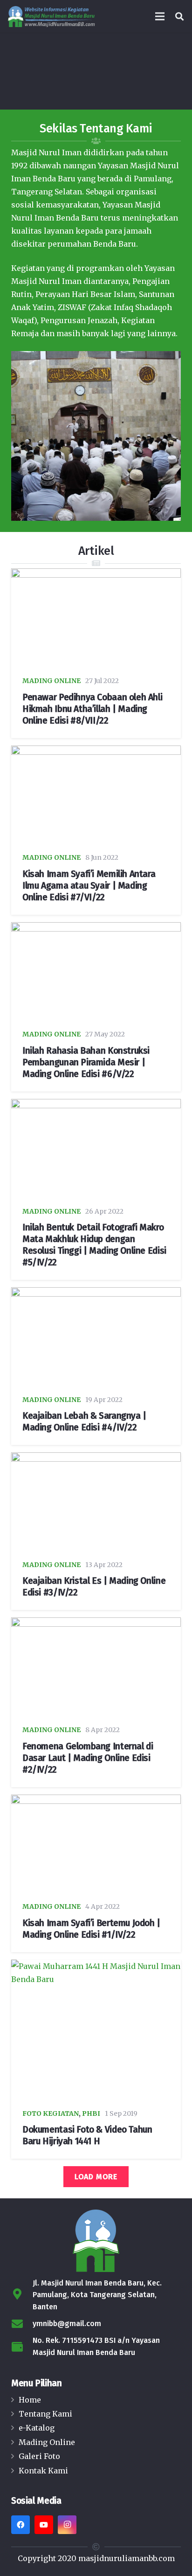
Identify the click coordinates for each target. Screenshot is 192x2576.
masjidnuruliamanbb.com (127, 2558)
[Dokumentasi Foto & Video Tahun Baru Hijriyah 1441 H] (96, 2030)
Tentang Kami (45, 2414)
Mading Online (51, 681)
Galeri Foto (39, 2456)
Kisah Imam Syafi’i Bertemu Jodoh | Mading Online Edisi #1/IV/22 (91, 1929)
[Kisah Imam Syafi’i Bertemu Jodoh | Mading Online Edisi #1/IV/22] (96, 1844)
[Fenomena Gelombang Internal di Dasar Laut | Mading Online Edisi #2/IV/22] (96, 1667)
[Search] (179, 16)
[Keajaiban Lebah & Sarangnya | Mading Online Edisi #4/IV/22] (96, 1337)
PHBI (91, 2113)
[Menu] (160, 16)
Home (30, 2400)
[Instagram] (67, 2525)
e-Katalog (37, 2428)
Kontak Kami (43, 2471)
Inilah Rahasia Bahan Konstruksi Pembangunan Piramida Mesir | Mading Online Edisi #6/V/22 (86, 1062)
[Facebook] (21, 2525)
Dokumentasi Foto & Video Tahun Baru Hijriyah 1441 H (87, 2135)
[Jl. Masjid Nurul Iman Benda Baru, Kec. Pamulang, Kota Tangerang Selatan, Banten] (22, 2295)
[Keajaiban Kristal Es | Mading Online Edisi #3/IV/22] (96, 1502)
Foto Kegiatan (51, 2113)
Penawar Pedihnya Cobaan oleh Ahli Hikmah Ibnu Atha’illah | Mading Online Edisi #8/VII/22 (92, 709)
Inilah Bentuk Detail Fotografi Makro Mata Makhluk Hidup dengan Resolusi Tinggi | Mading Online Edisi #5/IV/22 (94, 1245)
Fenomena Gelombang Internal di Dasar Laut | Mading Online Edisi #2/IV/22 (88, 1758)
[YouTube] (44, 2525)
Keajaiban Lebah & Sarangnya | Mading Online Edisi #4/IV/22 (84, 1422)
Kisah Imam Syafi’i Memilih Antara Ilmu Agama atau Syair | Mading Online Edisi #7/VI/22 (89, 886)
